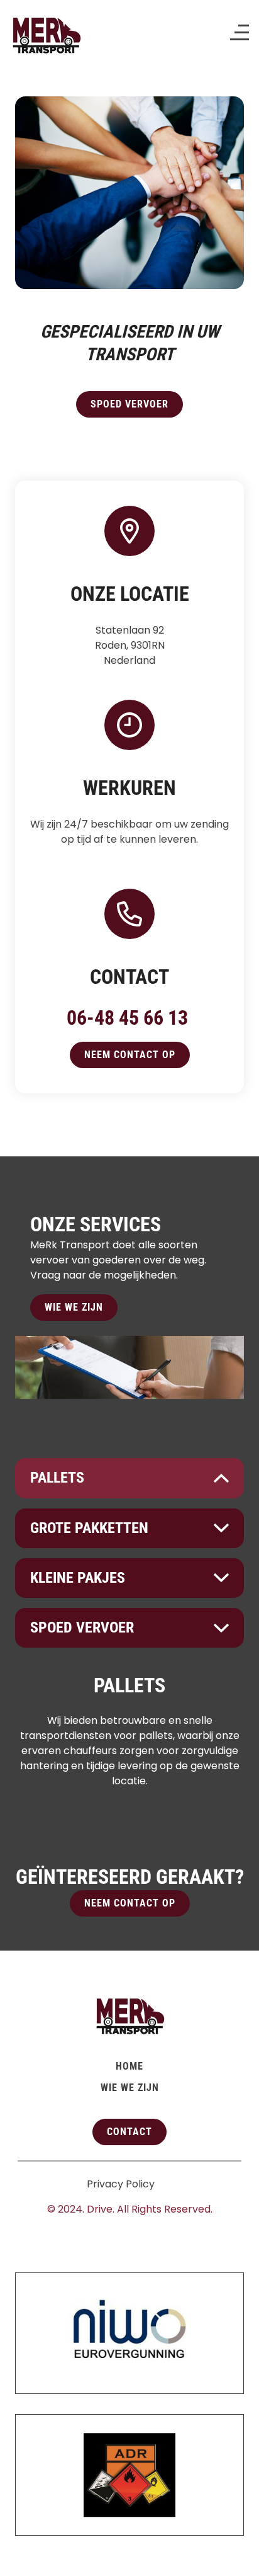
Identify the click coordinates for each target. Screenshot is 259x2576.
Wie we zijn (74, 1307)
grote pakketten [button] (89, 1528)
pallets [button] (57, 1478)
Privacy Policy (121, 2184)
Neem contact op (130, 1055)
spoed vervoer (129, 404)
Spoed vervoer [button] (82, 1627)
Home (129, 2066)
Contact (129, 2132)
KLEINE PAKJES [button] (78, 1578)
